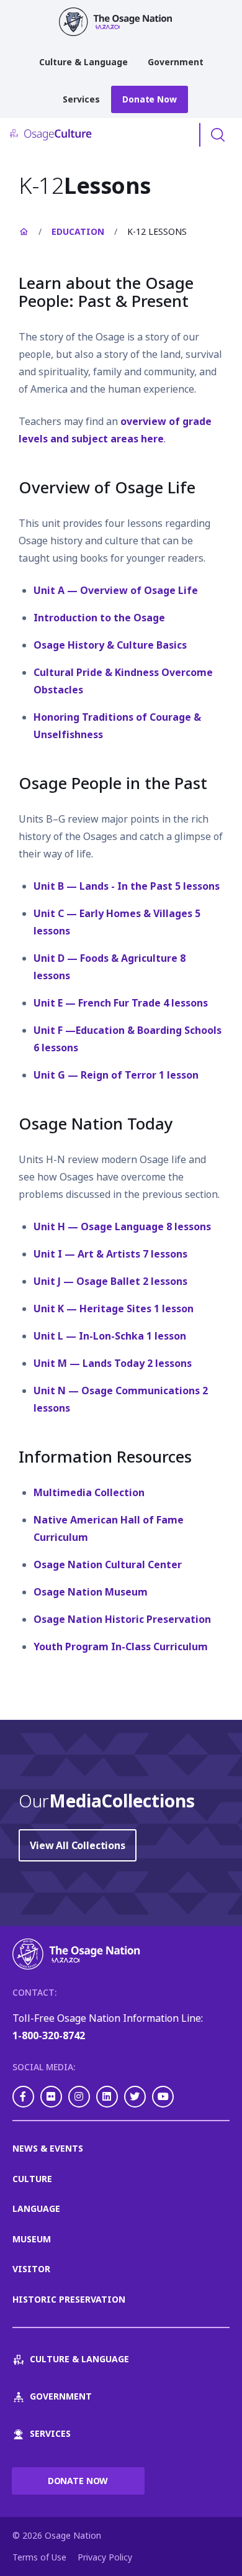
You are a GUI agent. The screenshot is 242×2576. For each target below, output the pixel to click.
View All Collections (78, 1845)
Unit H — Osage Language (122, 1226)
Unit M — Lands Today (113, 1363)
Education (78, 231)
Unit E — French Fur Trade (121, 1003)
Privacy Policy (105, 2557)
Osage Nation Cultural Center (108, 1564)
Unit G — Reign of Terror (116, 1075)
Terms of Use (39, 2557)
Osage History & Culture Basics (110, 645)
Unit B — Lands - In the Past (127, 886)
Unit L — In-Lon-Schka (110, 1336)
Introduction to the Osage (99, 618)
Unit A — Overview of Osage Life (116, 590)
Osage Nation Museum (91, 1592)
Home (24, 232)
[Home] (121, 22)
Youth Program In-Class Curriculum (121, 1647)
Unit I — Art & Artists (110, 1254)
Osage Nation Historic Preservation (122, 1619)
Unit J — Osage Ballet (110, 1281)
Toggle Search (218, 135)
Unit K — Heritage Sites (114, 1309)
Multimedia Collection (89, 1492)
